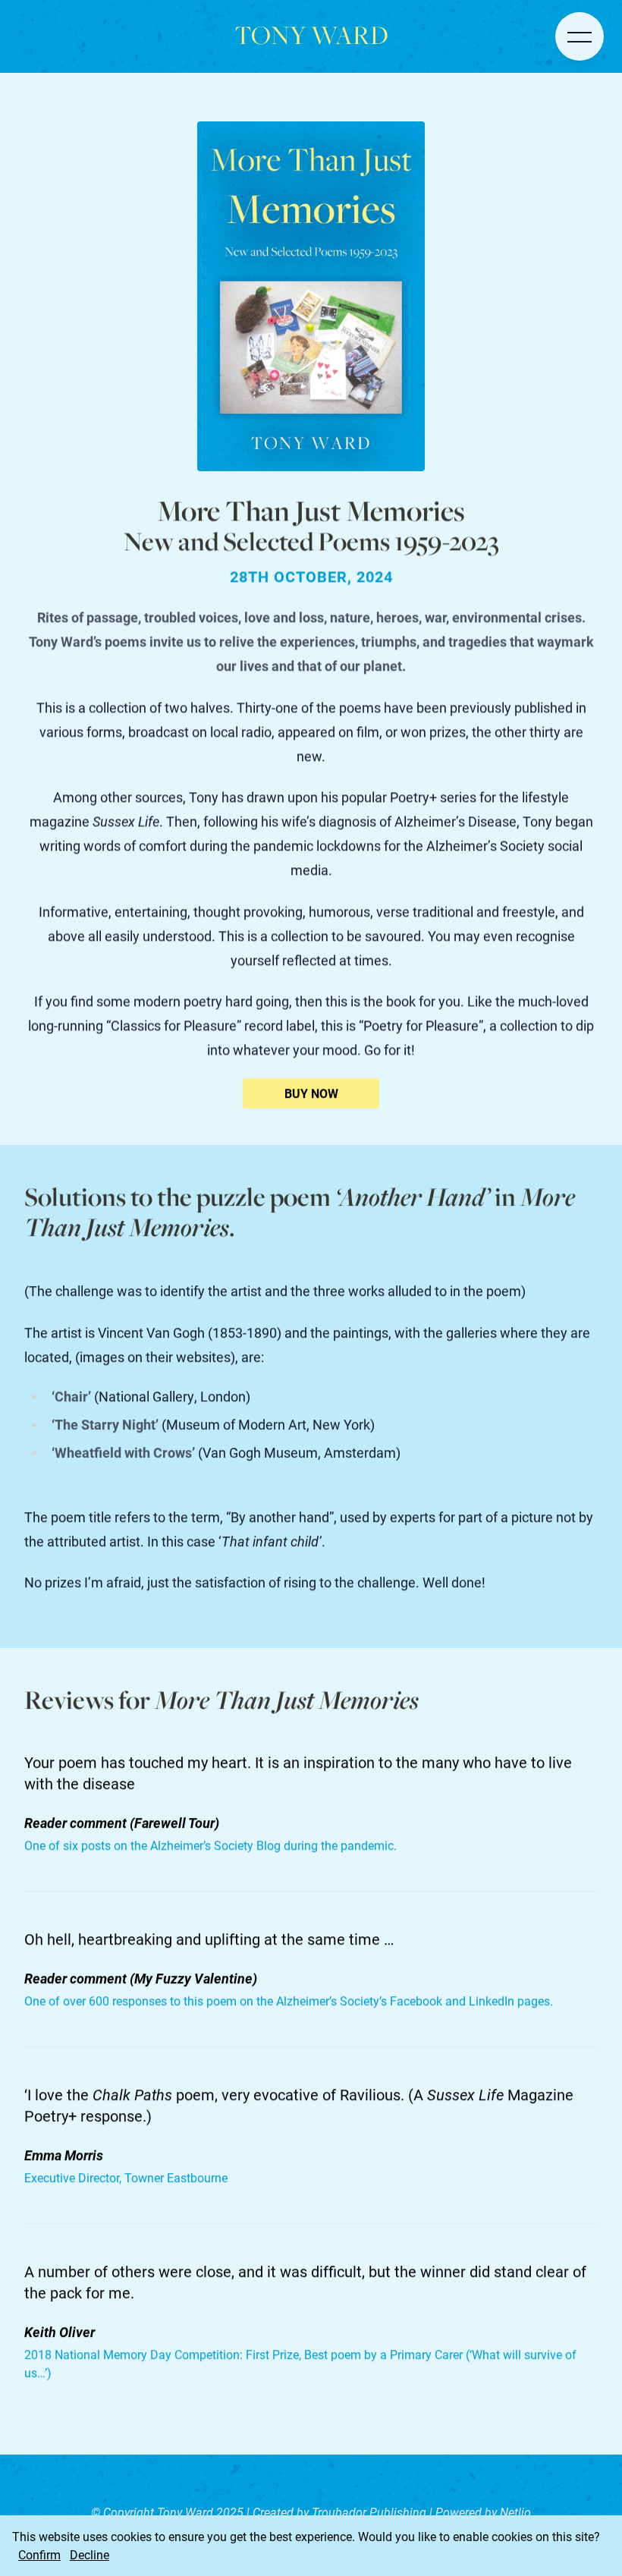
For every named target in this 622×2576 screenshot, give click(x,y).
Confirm (39, 2554)
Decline (90, 2554)
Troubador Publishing (371, 2512)
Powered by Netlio (483, 2512)
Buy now (311, 1093)
